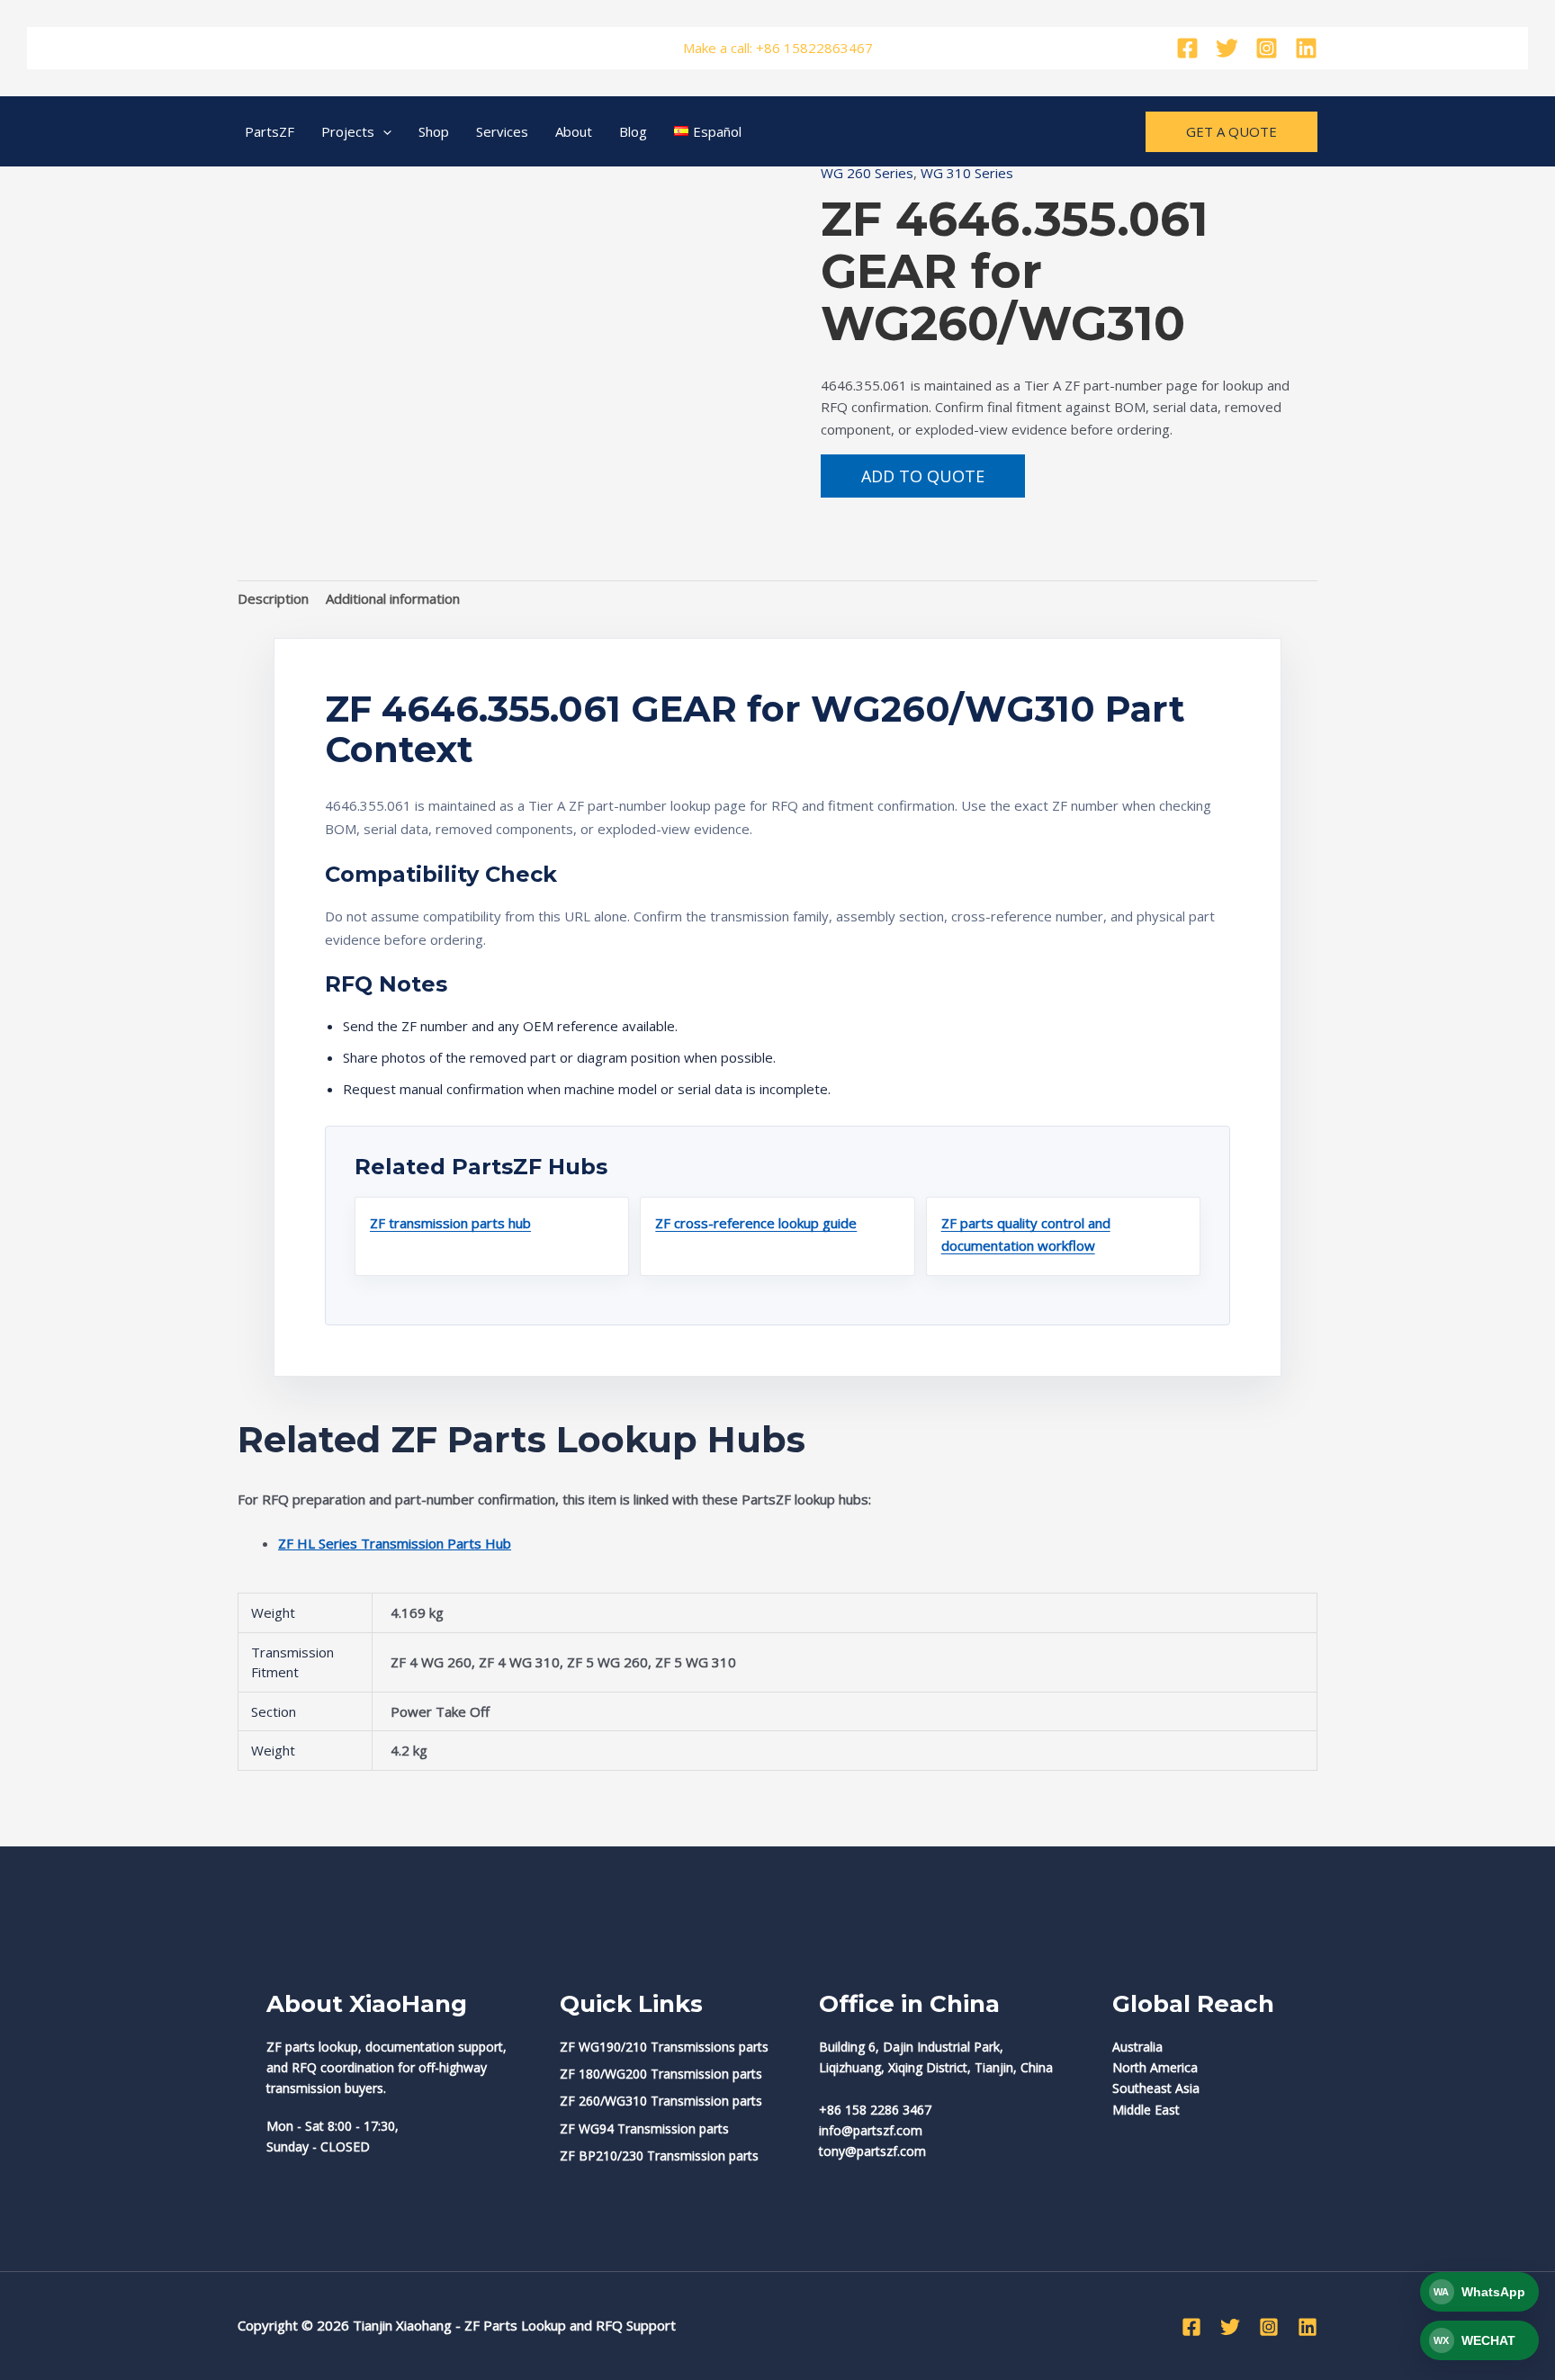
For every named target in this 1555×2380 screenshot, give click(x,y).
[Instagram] (1267, 48)
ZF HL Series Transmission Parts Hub (395, 1543)
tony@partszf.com (872, 2151)
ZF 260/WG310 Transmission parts (661, 2101)
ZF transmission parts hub (450, 1223)
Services (502, 131)
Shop (434, 131)
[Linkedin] (1306, 48)
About (574, 131)
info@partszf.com (871, 2130)
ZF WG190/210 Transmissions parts (664, 2047)
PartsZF (270, 131)
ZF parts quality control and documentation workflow (1026, 1234)
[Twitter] (1227, 48)
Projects (348, 131)
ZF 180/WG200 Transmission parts (661, 2074)
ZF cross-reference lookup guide (756, 1223)
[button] (383, 131)
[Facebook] (1187, 48)
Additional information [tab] (393, 598)
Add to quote (923, 476)
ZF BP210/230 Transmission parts (659, 2155)
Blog (633, 131)
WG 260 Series (867, 173)
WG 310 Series (967, 173)
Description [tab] (273, 598)
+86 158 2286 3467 (875, 2110)
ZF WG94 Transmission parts (644, 2129)
